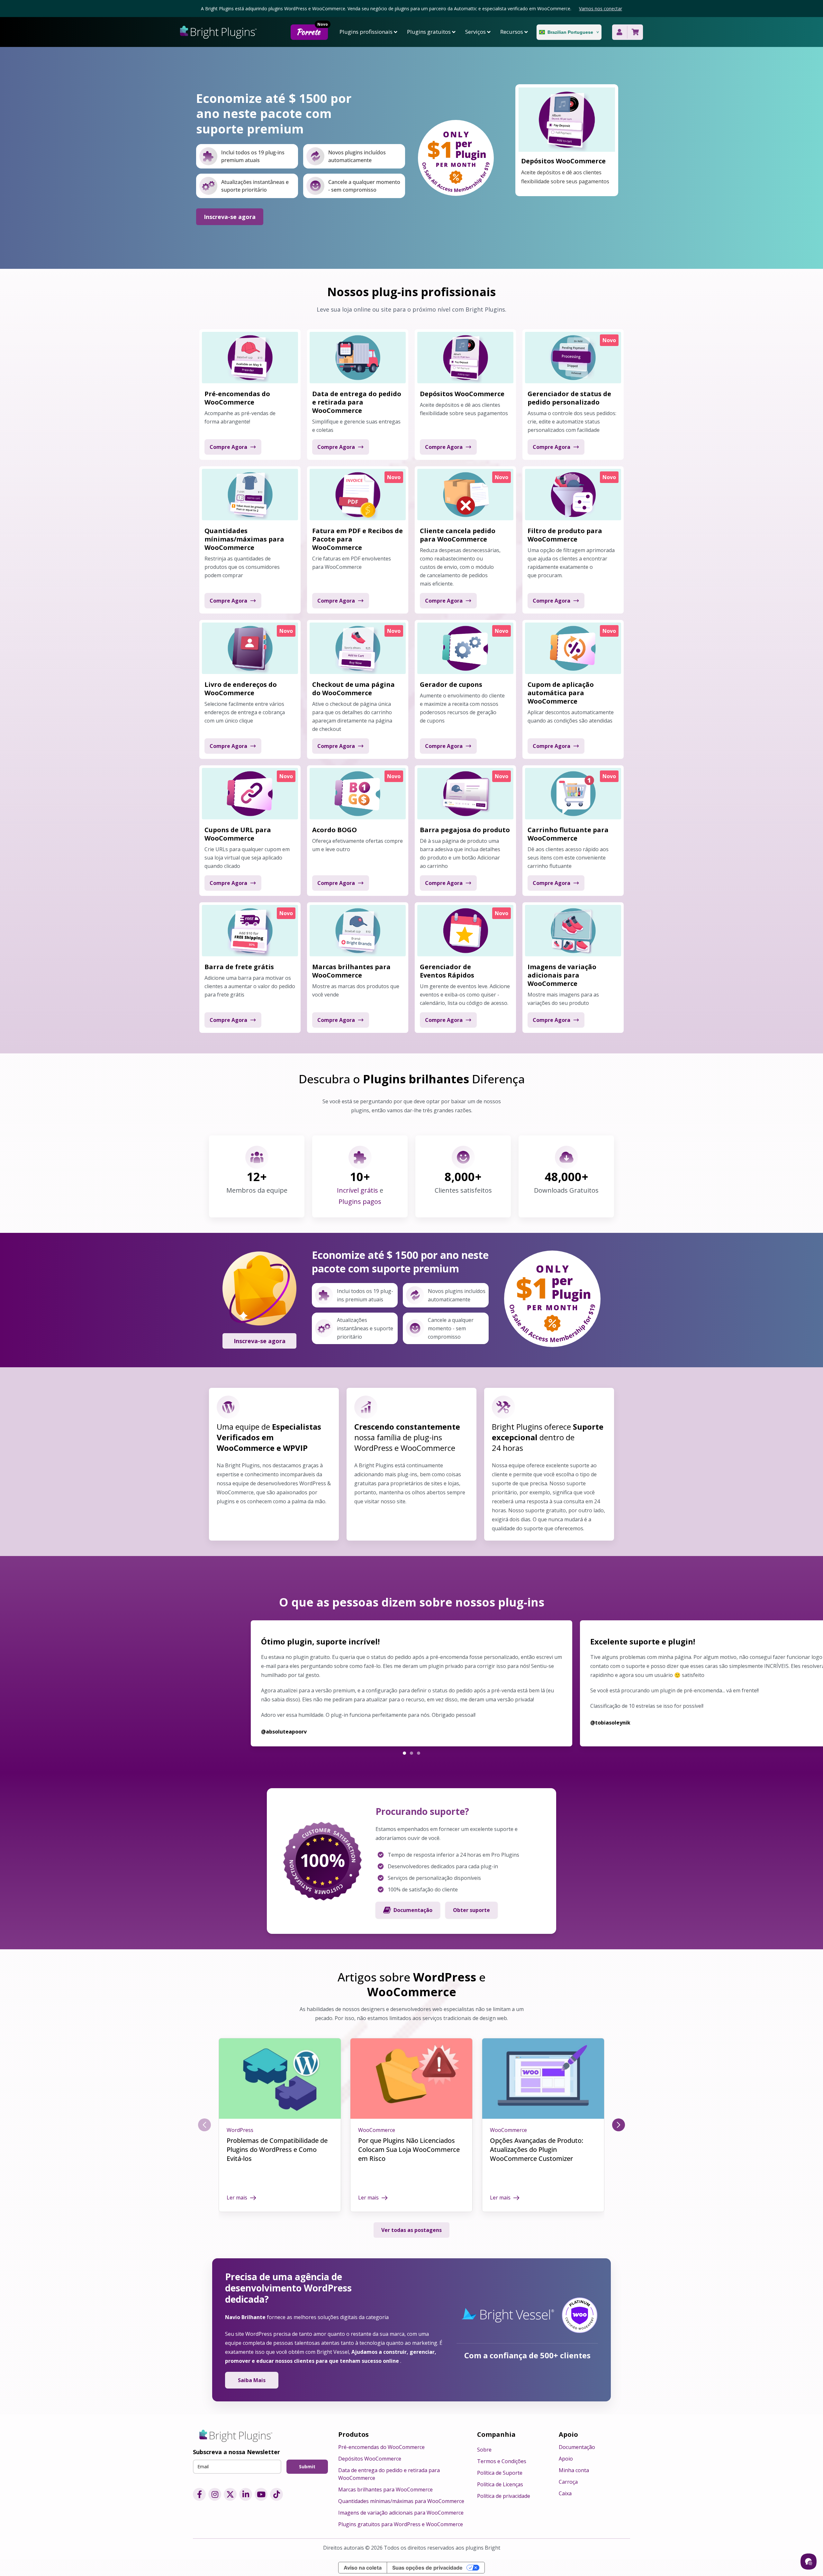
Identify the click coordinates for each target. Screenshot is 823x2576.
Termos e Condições (502, 2461)
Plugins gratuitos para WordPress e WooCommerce (401, 2524)
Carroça (568, 2482)
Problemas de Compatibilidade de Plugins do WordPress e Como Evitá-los (277, 2149)
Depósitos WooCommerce (370, 2459)
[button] (404, 1753)
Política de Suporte (500, 2473)
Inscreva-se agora (230, 217)
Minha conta (574, 2470)
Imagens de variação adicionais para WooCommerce (401, 2513)
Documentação (413, 1910)
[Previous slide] (204, 2125)
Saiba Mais (252, 2380)
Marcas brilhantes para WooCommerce (385, 2490)
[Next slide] (619, 2125)
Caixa (565, 2493)
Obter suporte (471, 1910)
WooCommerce (377, 2130)
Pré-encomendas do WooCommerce (381, 2447)
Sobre (484, 2450)
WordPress (240, 2130)
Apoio (566, 2459)
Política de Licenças (500, 2484)
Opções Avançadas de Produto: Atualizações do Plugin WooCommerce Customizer (537, 2149)
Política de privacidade (504, 2496)
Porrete (312, 31)
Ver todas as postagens (411, 2230)
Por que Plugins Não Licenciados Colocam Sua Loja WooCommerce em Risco (409, 2149)
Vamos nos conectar (601, 9)
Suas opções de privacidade (427, 2568)
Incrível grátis (358, 1190)
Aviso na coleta (363, 2568)
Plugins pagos (360, 1202)
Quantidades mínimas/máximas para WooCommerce (401, 2501)
